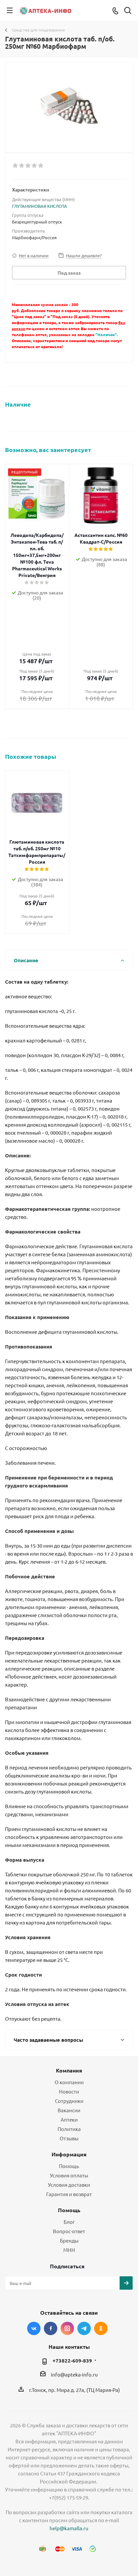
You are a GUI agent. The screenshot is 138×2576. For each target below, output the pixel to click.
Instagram (67, 2328)
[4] (35, 166)
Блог (69, 2222)
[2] (22, 166)
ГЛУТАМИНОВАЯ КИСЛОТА (40, 206)
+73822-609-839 (72, 2360)
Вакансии (69, 2110)
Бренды (69, 2240)
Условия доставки (69, 2185)
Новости (69, 2091)
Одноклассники (101, 2328)
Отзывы (69, 2138)
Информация (69, 2154)
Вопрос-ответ (69, 2231)
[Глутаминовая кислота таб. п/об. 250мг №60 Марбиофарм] (69, 105)
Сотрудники (69, 2101)
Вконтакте (34, 2328)
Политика (69, 2129)
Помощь (69, 2166)
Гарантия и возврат (69, 2194)
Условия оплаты (69, 2175)
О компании (69, 2082)
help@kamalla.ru (69, 2528)
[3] (28, 166)
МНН (69, 2250)
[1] (16, 166)
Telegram (84, 2328)
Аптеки (69, 2119)
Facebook (51, 2328)
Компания (69, 2070)
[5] (41, 166)
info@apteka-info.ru (74, 2374)
